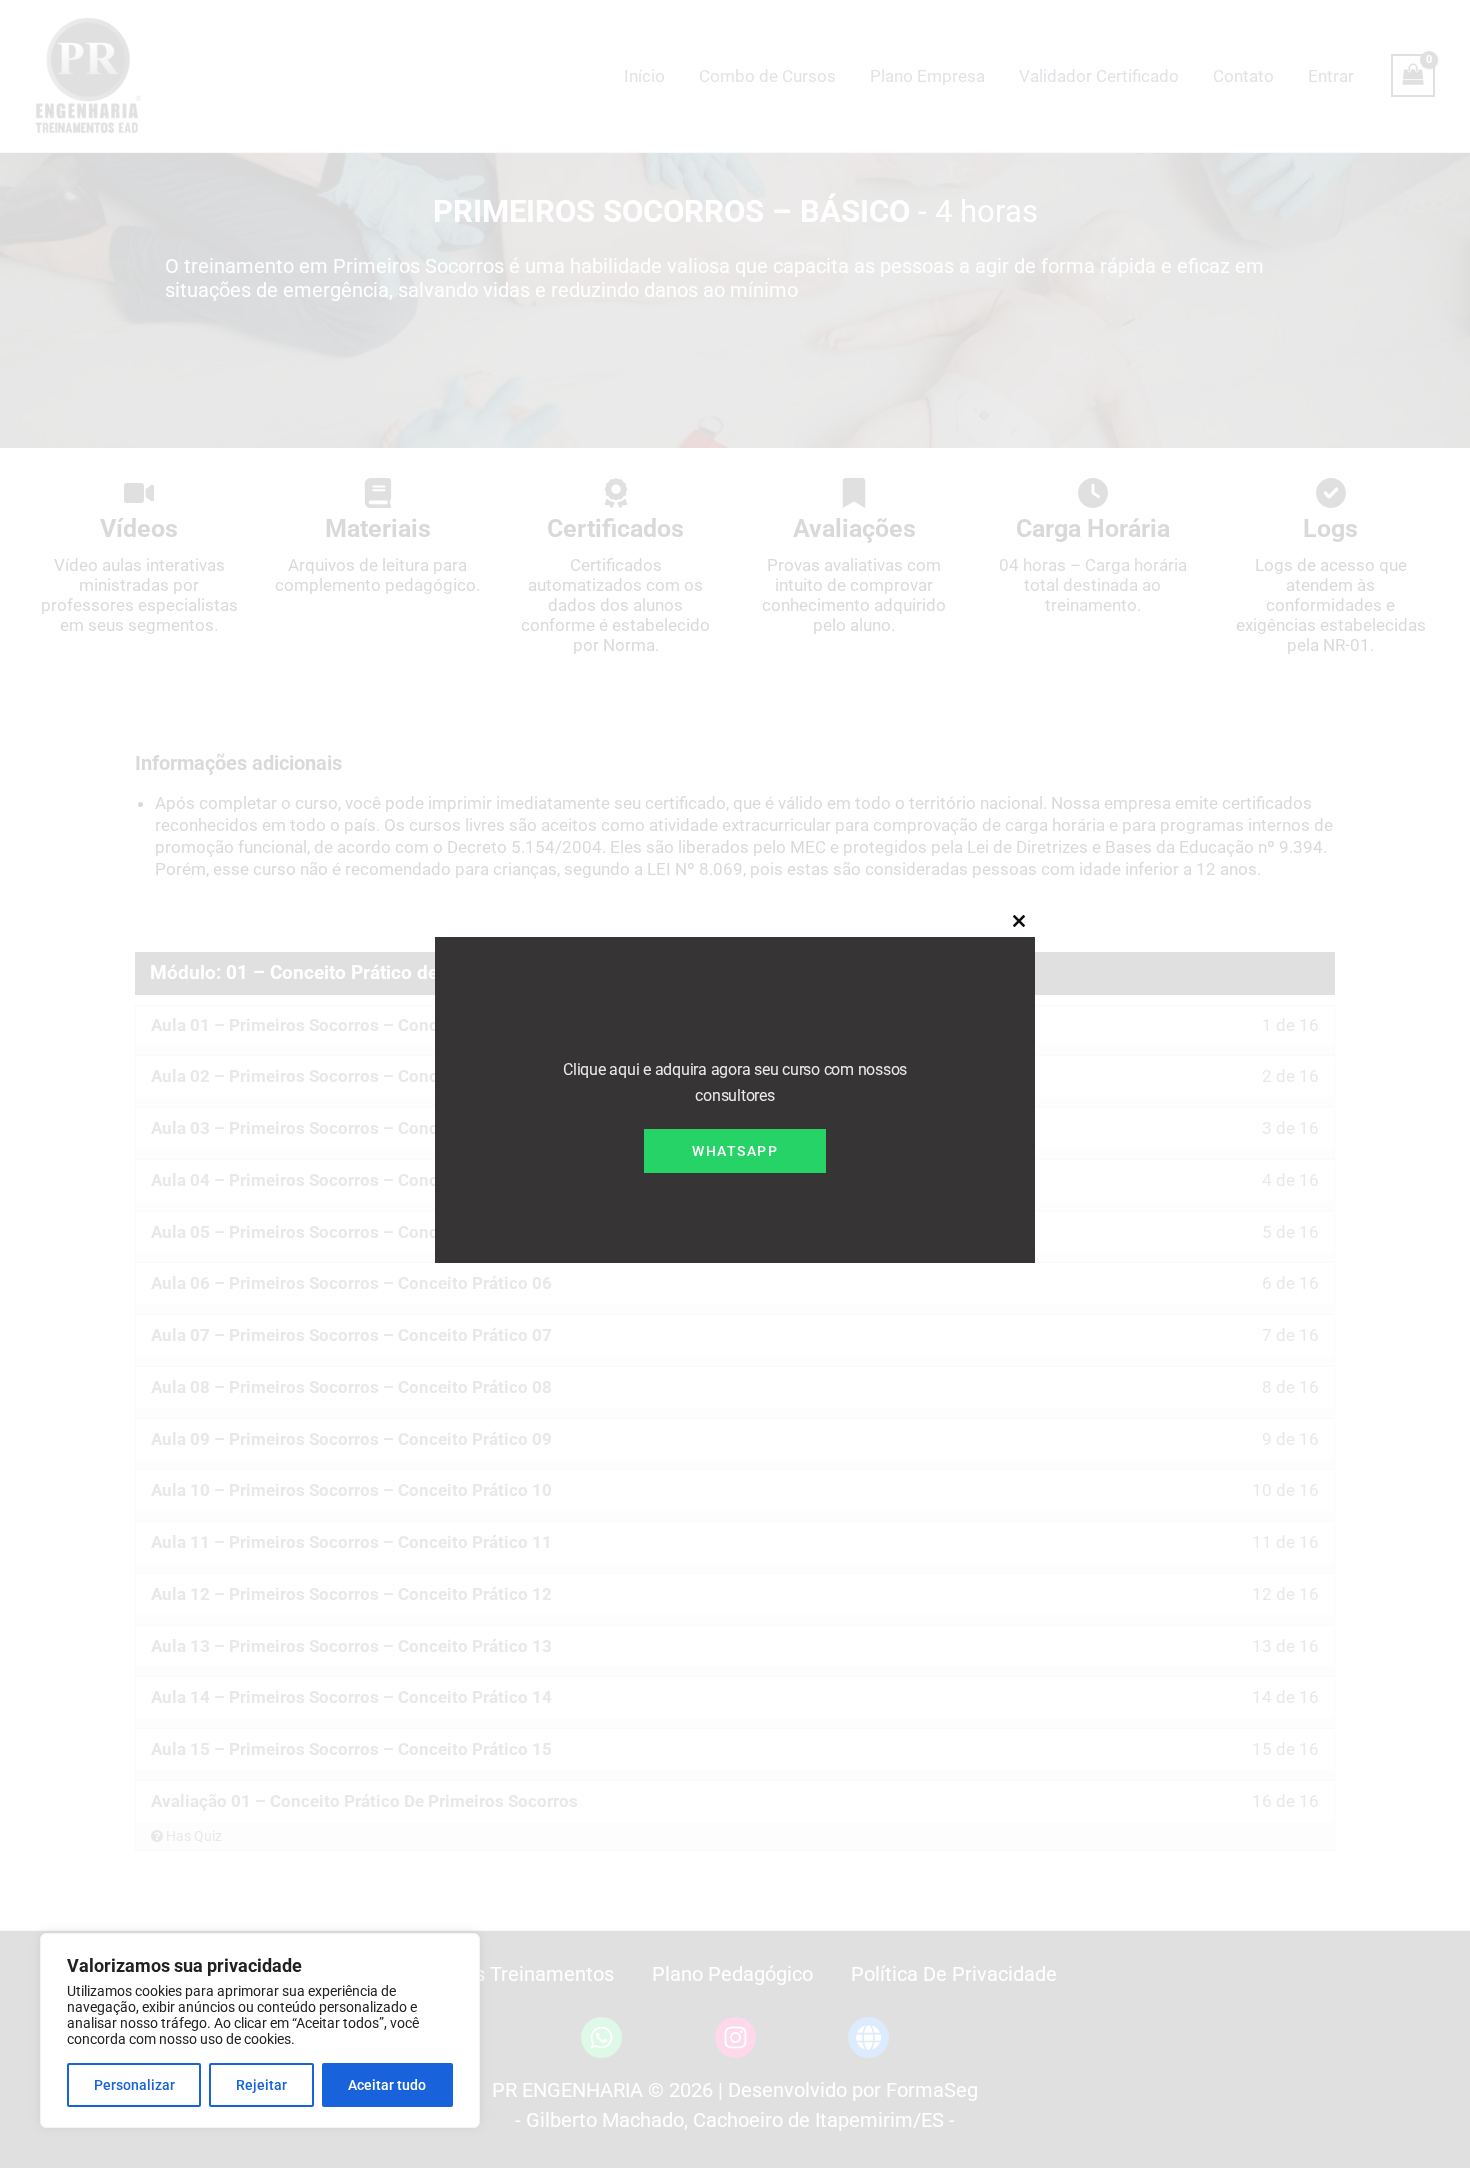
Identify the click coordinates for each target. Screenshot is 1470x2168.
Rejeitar (261, 2085)
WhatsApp (735, 1151)
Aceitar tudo (387, 2085)
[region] (260, 2030)
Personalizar (134, 2085)
